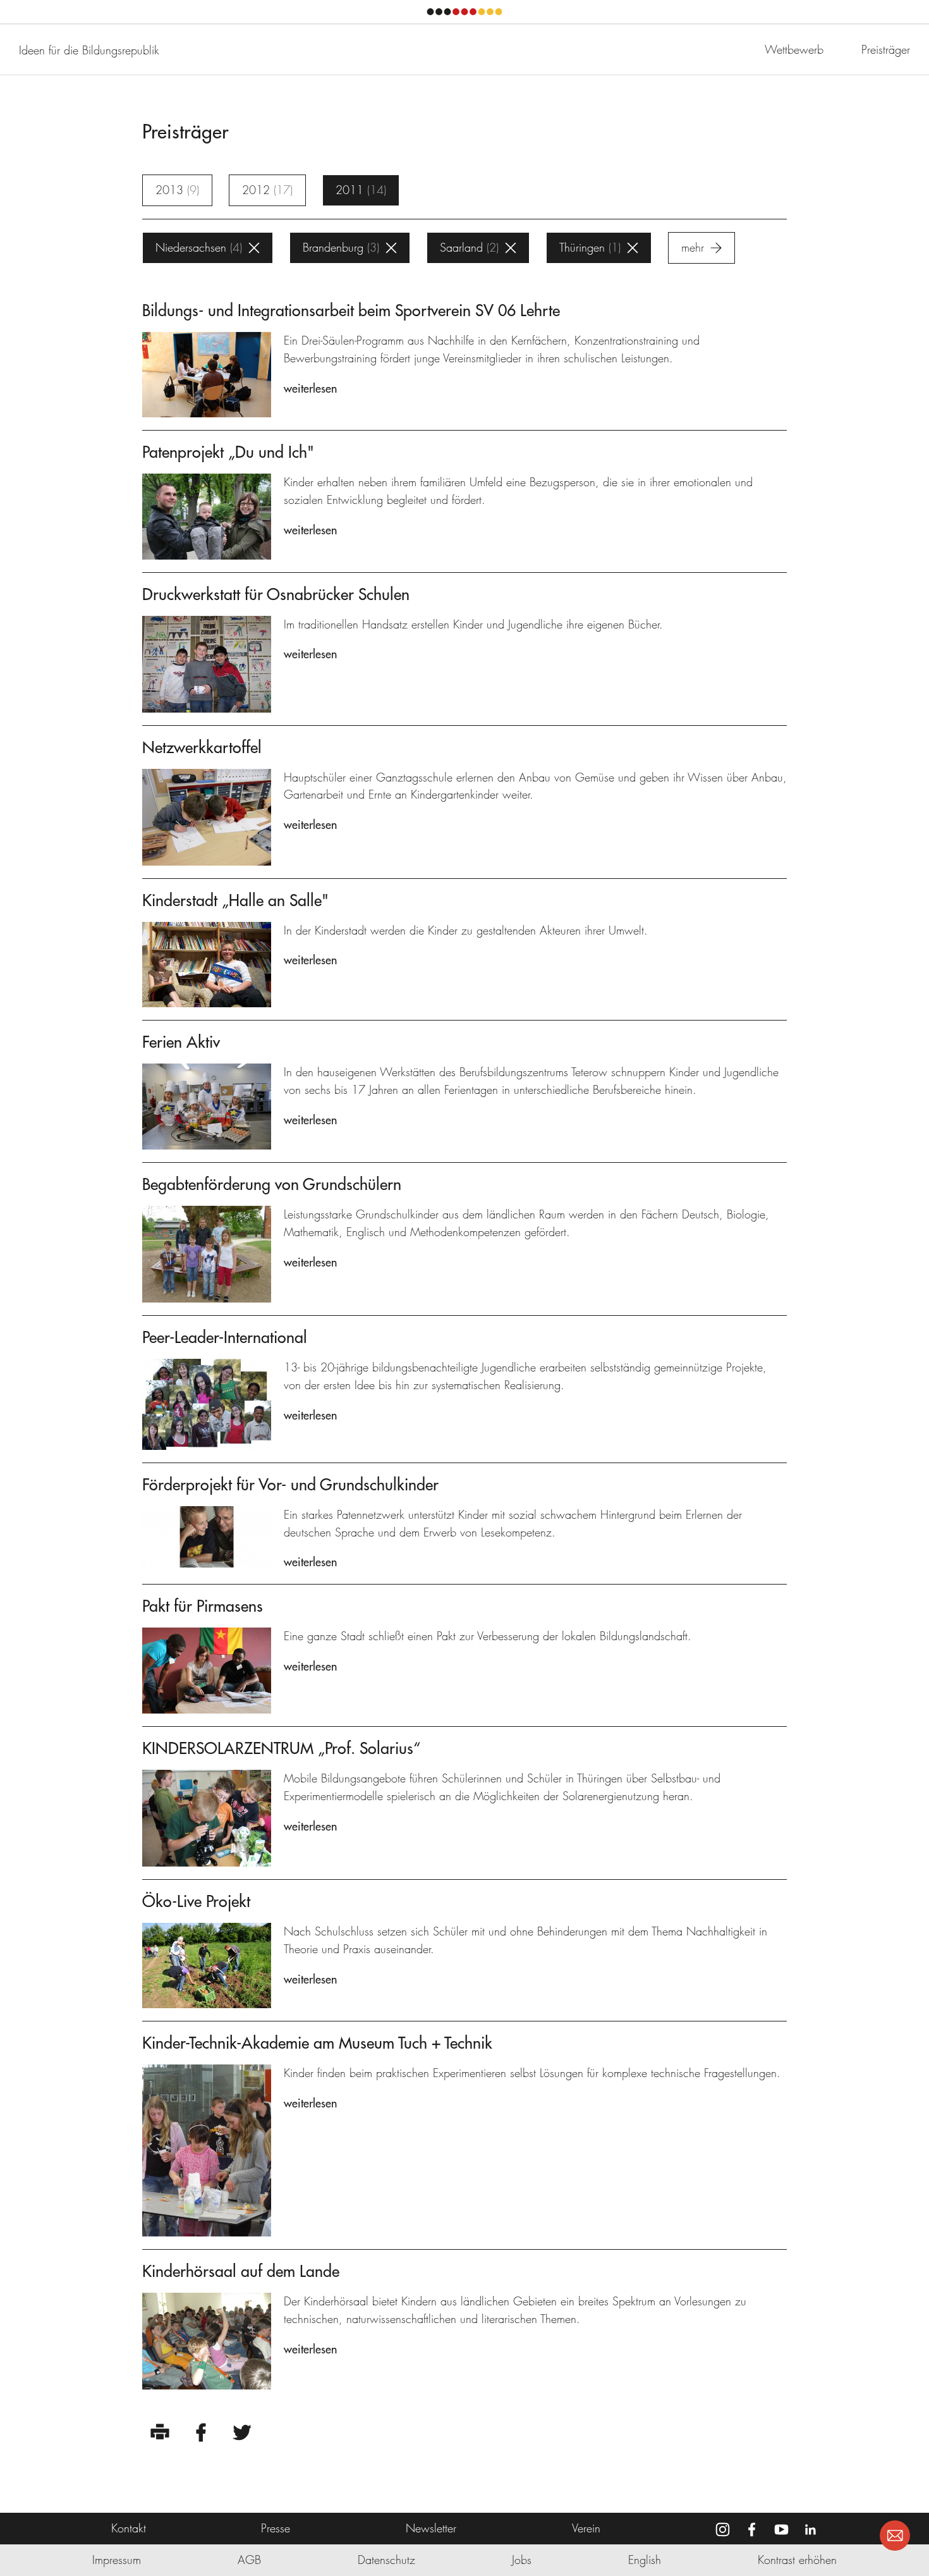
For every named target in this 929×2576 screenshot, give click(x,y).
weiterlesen (310, 389)
